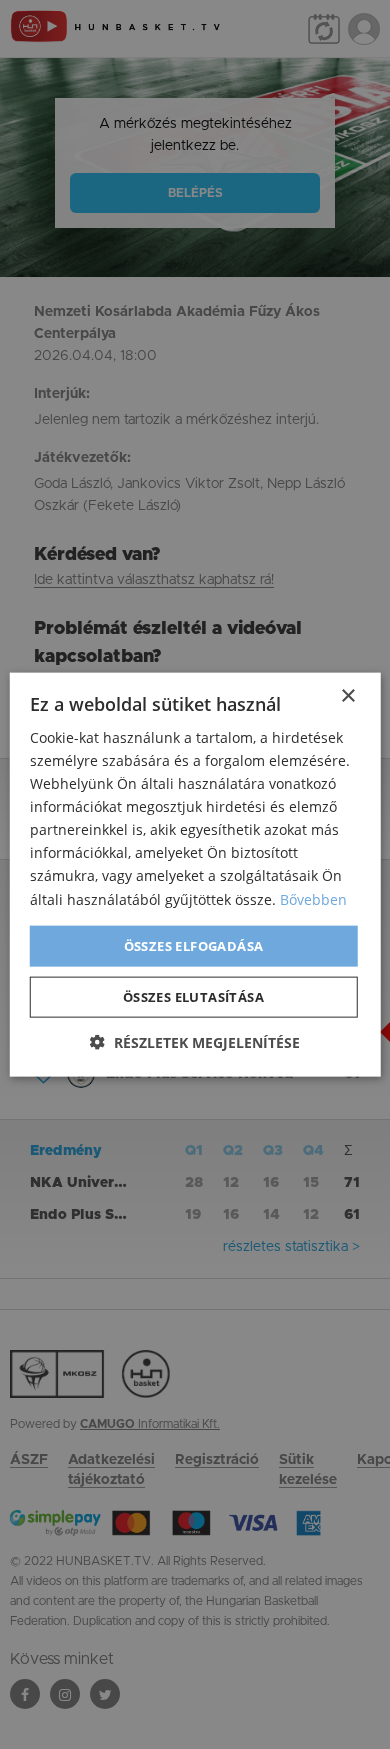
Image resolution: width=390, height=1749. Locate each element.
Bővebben (313, 898)
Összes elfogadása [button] (194, 945)
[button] (195, 1042)
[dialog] (195, 874)
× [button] (347, 695)
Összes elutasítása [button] (193, 997)
